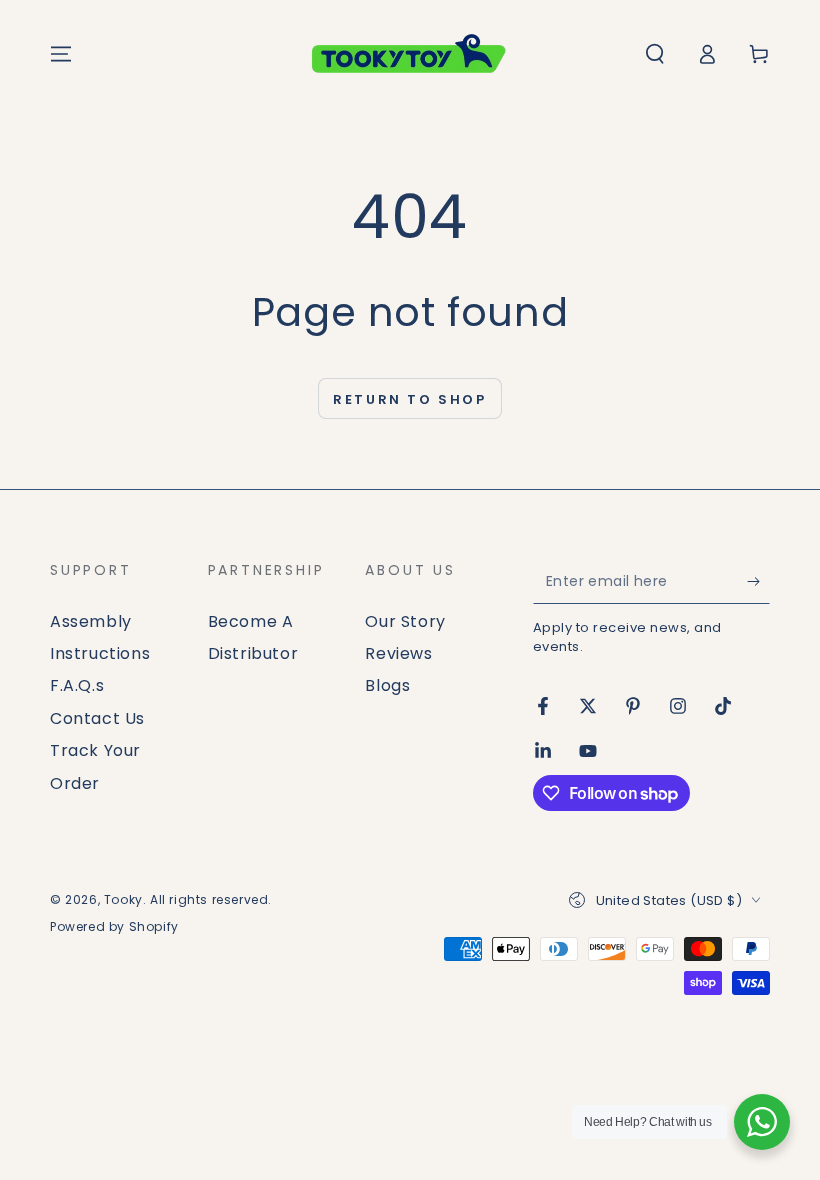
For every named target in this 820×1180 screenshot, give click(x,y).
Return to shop (409, 399)
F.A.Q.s (77, 685)
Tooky (123, 899)
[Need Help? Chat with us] (762, 1122)
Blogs (387, 685)
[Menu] (61, 54)
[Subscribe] (758, 581)
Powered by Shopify (114, 927)
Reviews (398, 653)
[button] (655, 54)
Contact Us (97, 718)
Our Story (405, 621)
